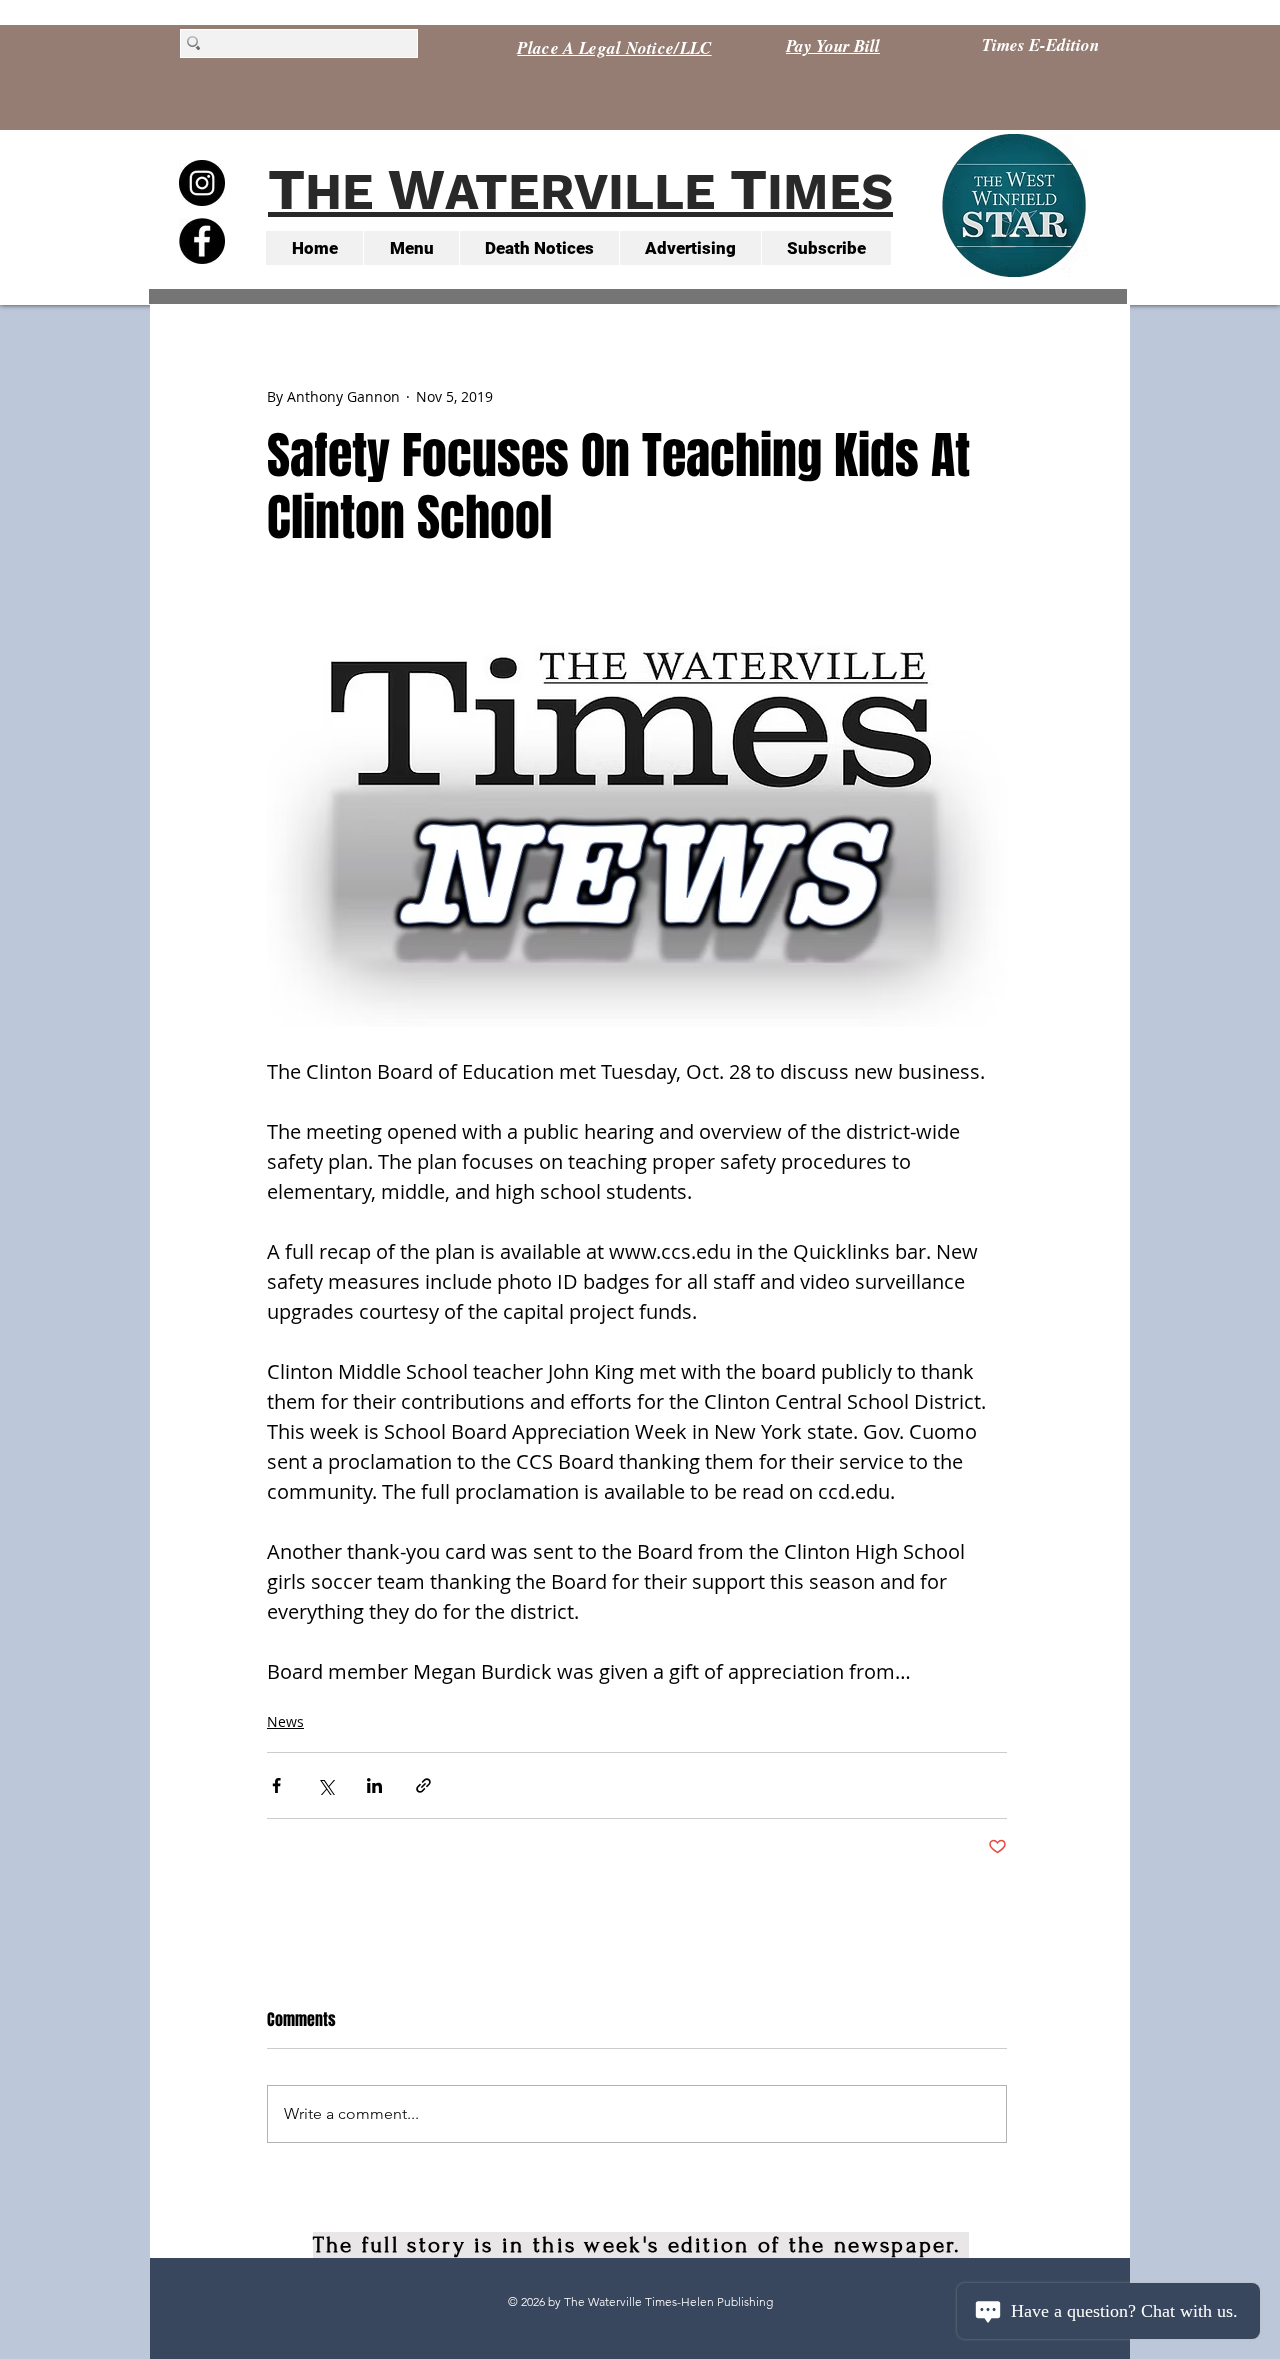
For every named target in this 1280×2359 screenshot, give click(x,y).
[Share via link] (423, 1785)
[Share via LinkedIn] (374, 1785)
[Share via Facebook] (276, 1785)
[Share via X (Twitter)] (325, 1785)
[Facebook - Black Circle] (202, 241)
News (285, 1721)
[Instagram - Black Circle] (202, 183)
